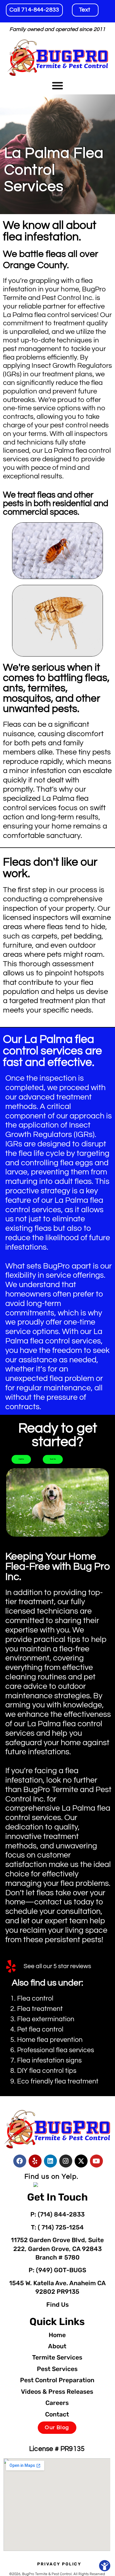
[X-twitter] (81, 2161)
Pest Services (57, 2369)
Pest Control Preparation (57, 2380)
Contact (57, 2414)
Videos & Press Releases (57, 2392)
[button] (57, 86)
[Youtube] (96, 2161)
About (57, 2346)
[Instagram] (66, 2161)
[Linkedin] (50, 2161)
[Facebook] (20, 2161)
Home (57, 2335)
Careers (57, 2403)
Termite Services (57, 2357)
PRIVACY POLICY (59, 2564)
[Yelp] (35, 2161)
